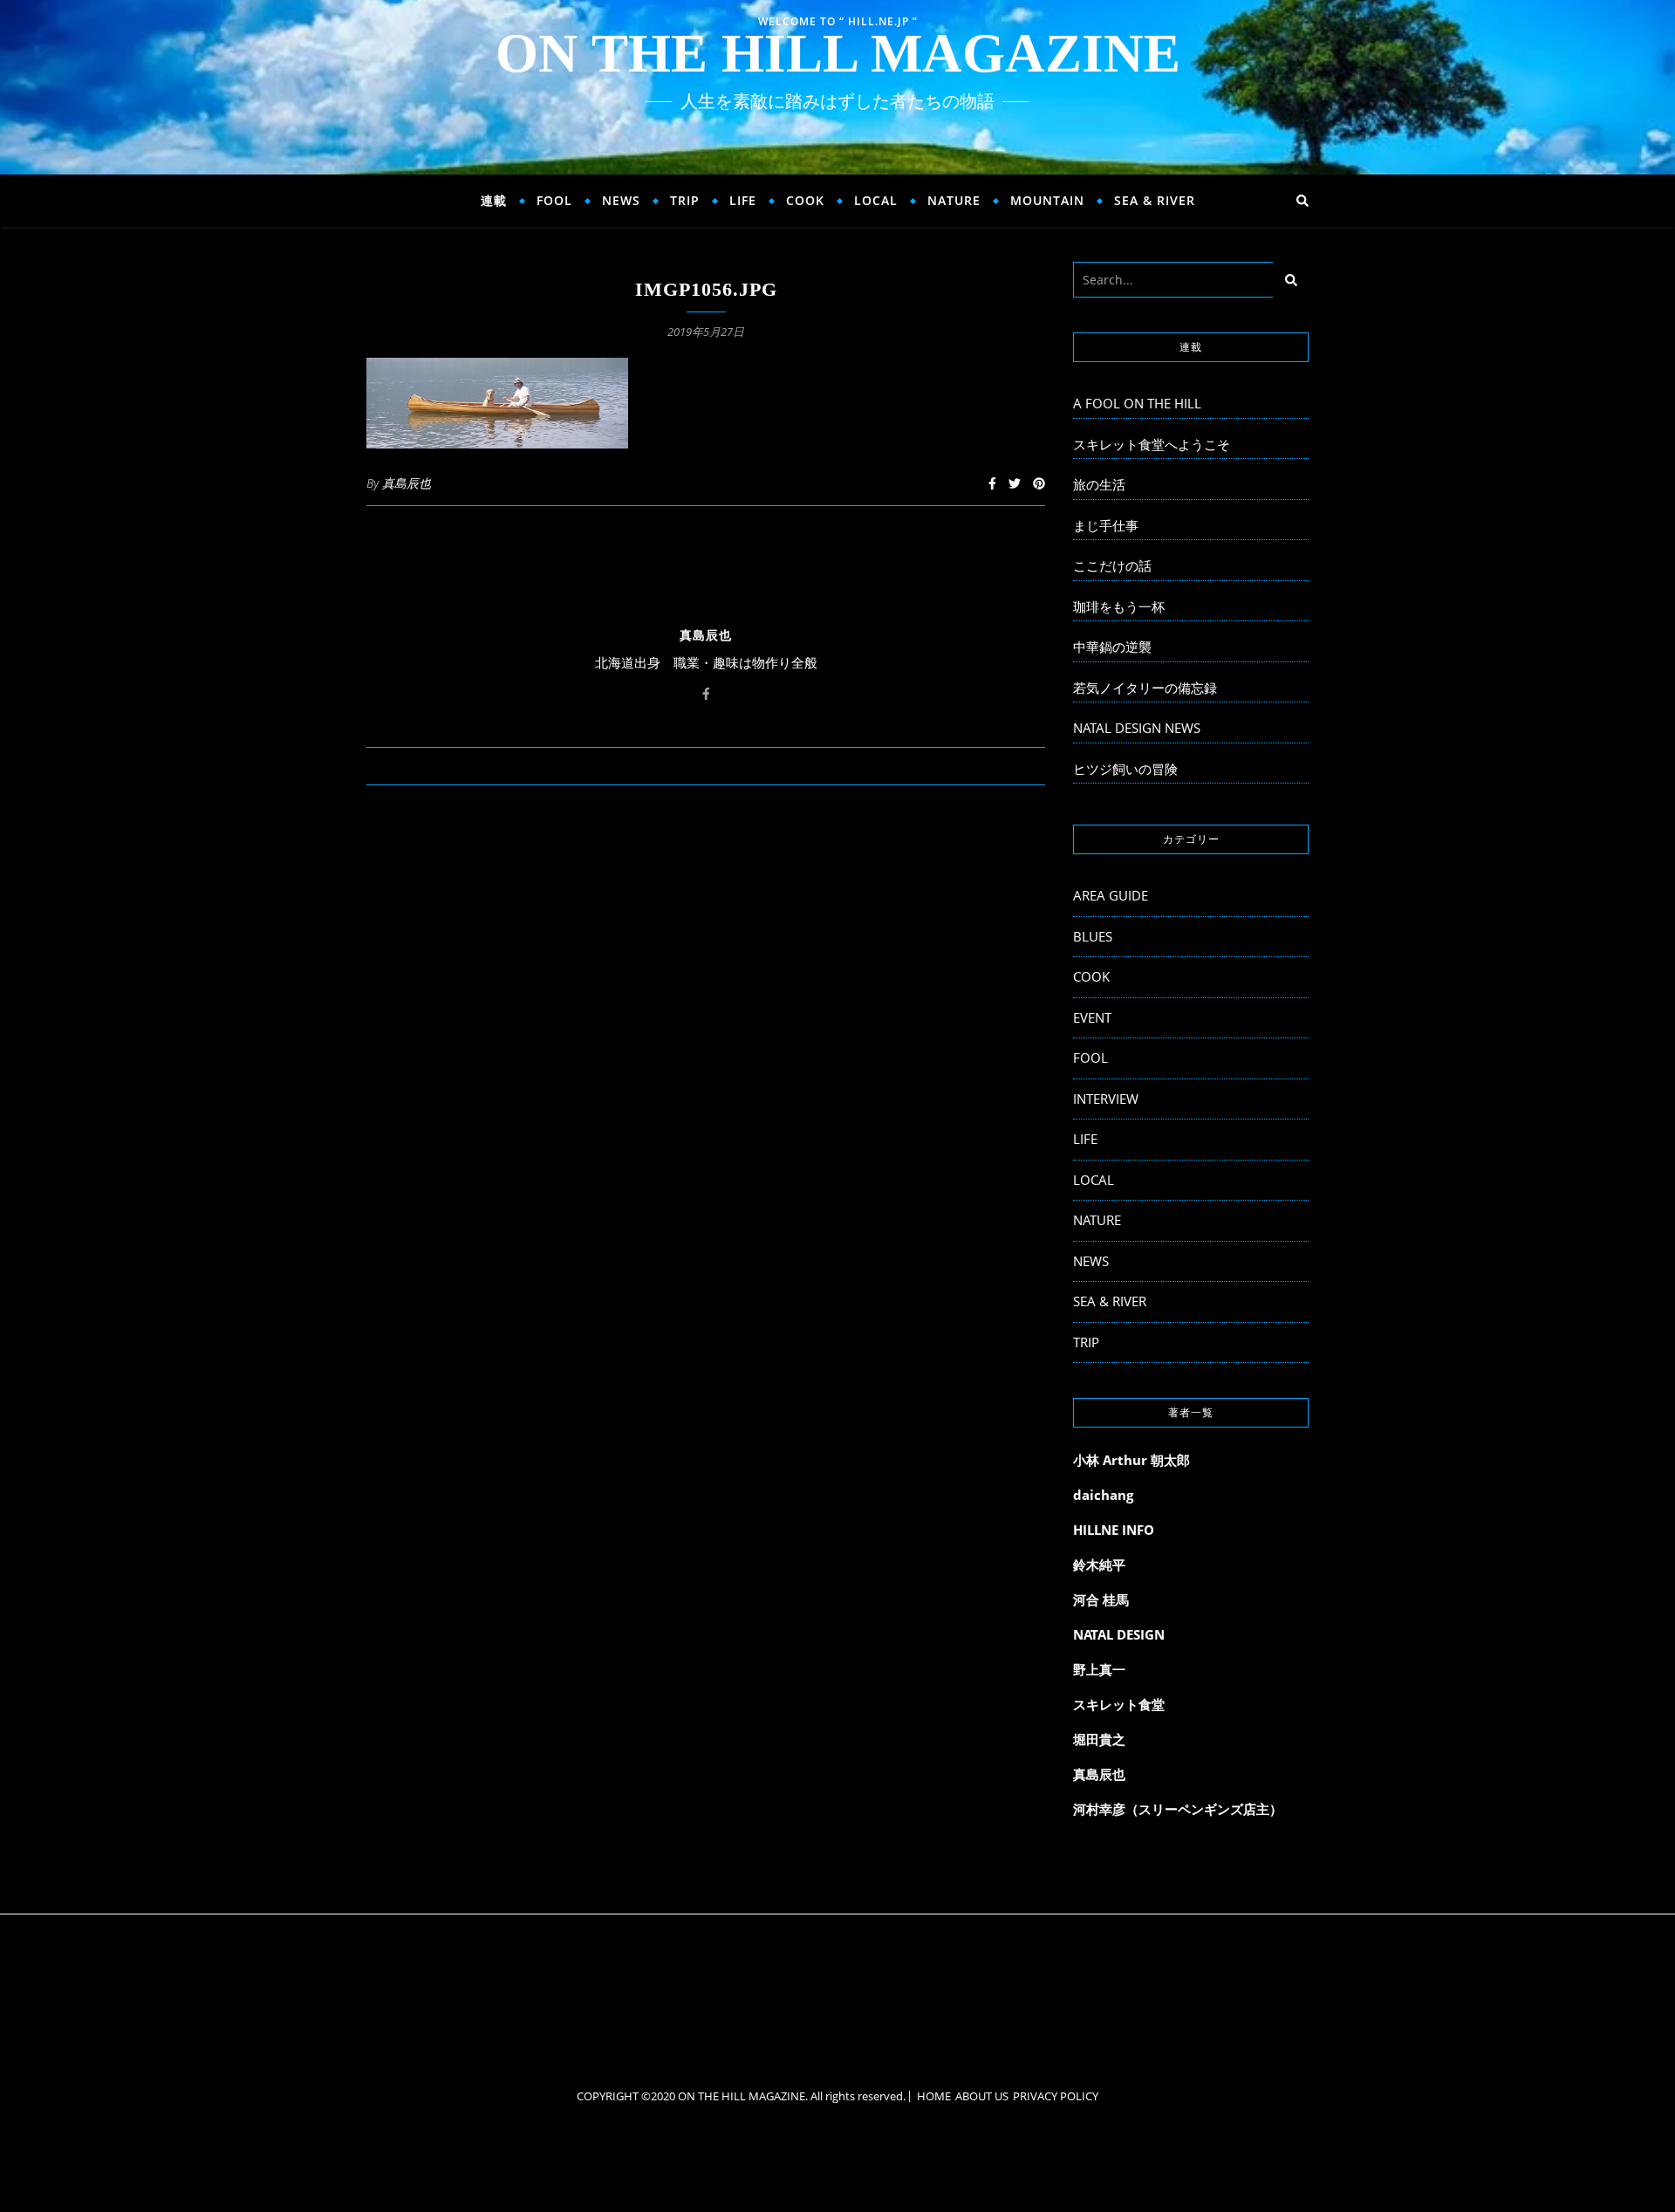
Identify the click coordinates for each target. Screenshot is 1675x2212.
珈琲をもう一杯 (1119, 606)
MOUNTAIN (1047, 200)
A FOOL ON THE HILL (1137, 403)
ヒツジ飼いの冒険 (1125, 769)
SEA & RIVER (1155, 200)
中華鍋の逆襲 (1112, 647)
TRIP (685, 200)
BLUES (1093, 936)
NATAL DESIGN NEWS (1137, 728)
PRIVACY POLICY (1056, 2096)
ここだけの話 (1112, 565)
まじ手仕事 (1106, 525)
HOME (934, 2096)
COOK (805, 200)
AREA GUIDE (1111, 895)
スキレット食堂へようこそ (1152, 444)
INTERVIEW (1106, 1099)
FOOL (554, 200)
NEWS (621, 200)
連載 (494, 200)
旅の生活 (1099, 484)
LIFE (743, 200)
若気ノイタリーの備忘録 (1145, 688)
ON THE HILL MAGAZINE (838, 53)
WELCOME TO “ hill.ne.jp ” (838, 21)
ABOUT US (982, 2096)
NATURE (954, 200)
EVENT (1092, 1017)
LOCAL (876, 200)
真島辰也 (407, 483)
